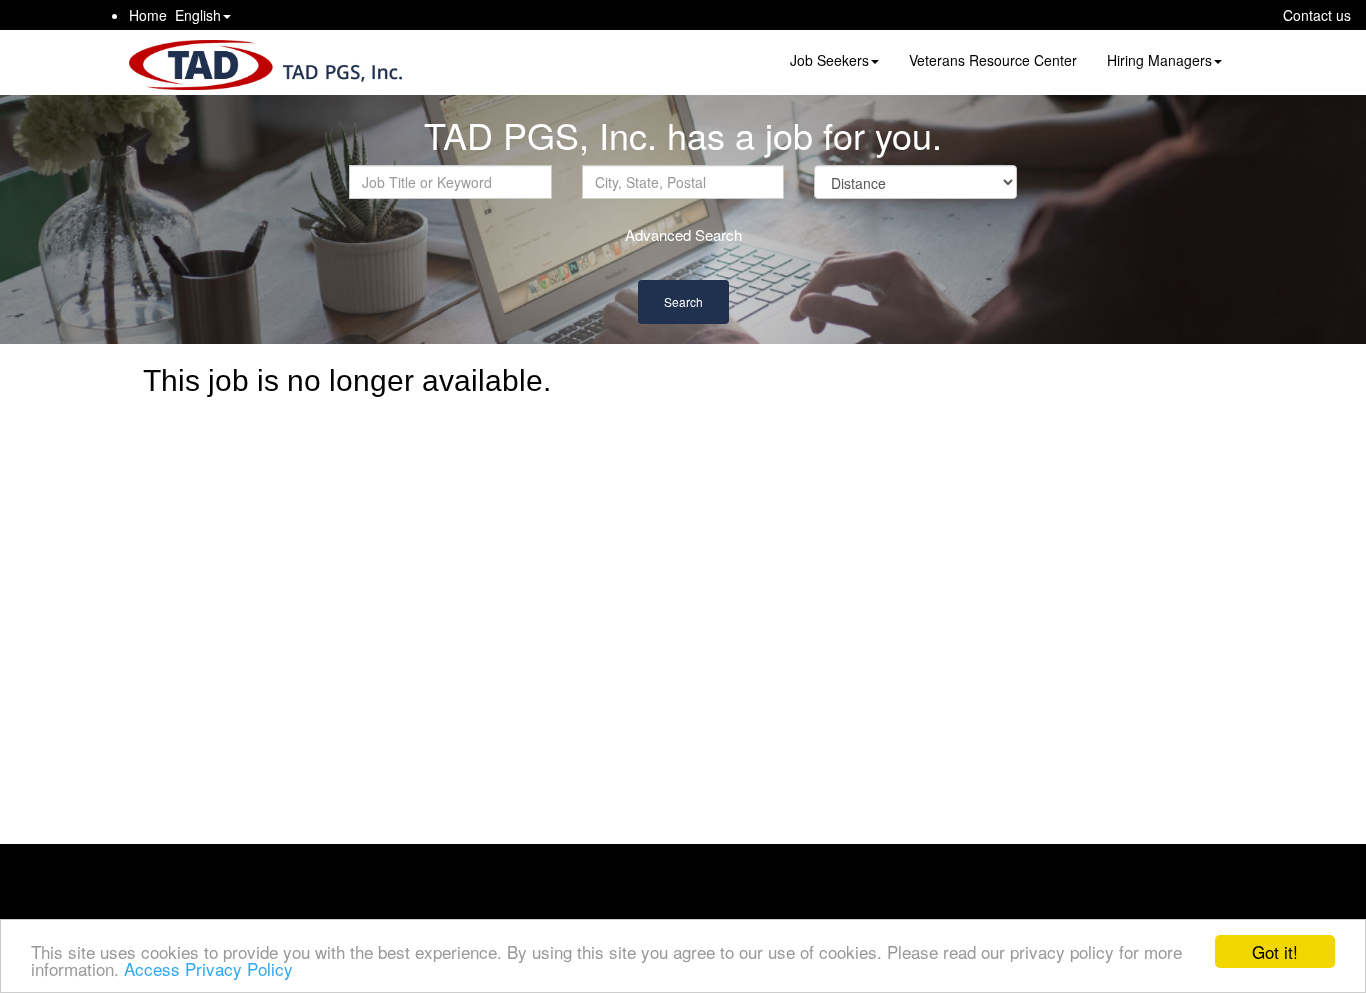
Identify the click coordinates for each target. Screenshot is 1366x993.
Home (148, 15)
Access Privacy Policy (208, 968)
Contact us (1317, 15)
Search (683, 301)
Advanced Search (683, 234)
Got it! (1275, 951)
